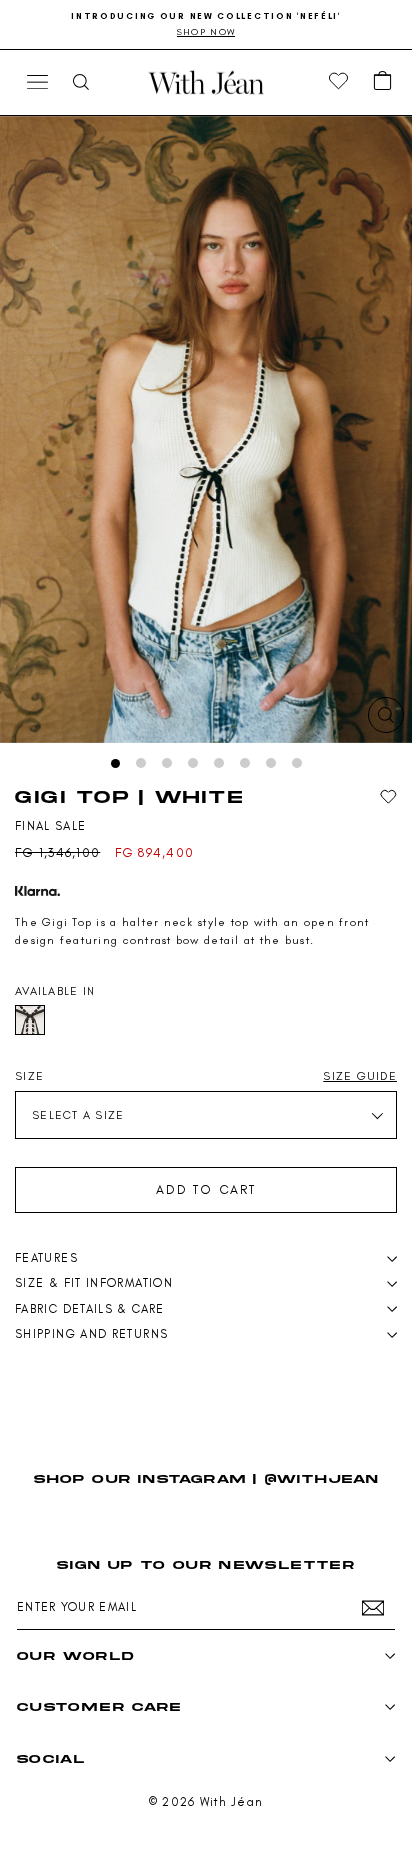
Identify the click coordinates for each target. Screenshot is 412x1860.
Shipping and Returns (91, 1334)
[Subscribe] (373, 1608)
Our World (75, 1655)
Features (46, 1258)
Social (51, 1758)
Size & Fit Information (94, 1283)
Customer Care (99, 1706)
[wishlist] (339, 82)
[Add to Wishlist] (388, 797)
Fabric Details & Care (90, 1309)
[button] (383, 82)
